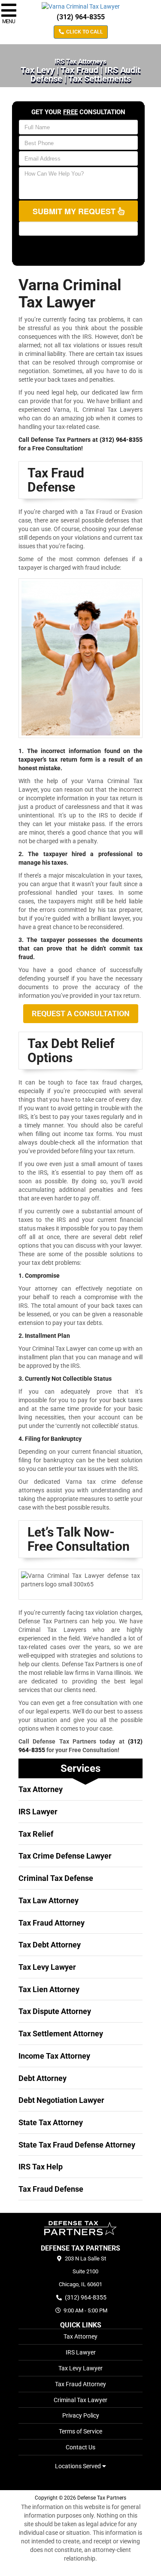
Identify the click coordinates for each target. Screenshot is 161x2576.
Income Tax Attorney (54, 2056)
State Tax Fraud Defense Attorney (77, 2145)
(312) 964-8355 (81, 17)
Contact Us (80, 2447)
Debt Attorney (43, 2078)
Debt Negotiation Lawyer (61, 2100)
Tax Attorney (41, 1789)
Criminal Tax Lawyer (80, 2400)
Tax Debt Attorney (50, 1945)
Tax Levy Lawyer (47, 1967)
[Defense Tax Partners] (80, 2228)
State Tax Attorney (51, 2122)
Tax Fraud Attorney (52, 1923)
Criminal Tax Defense (56, 1878)
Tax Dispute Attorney (55, 2011)
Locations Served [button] (79, 2466)
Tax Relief (36, 1834)
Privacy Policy (81, 2415)
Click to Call (84, 32)
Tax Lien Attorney (49, 1989)
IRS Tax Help (41, 2167)
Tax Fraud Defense (51, 2189)
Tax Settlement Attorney (61, 2034)
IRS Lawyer (38, 1812)
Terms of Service (80, 2431)
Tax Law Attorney (49, 1900)
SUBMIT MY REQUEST (75, 211)
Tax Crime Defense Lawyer (65, 1856)
